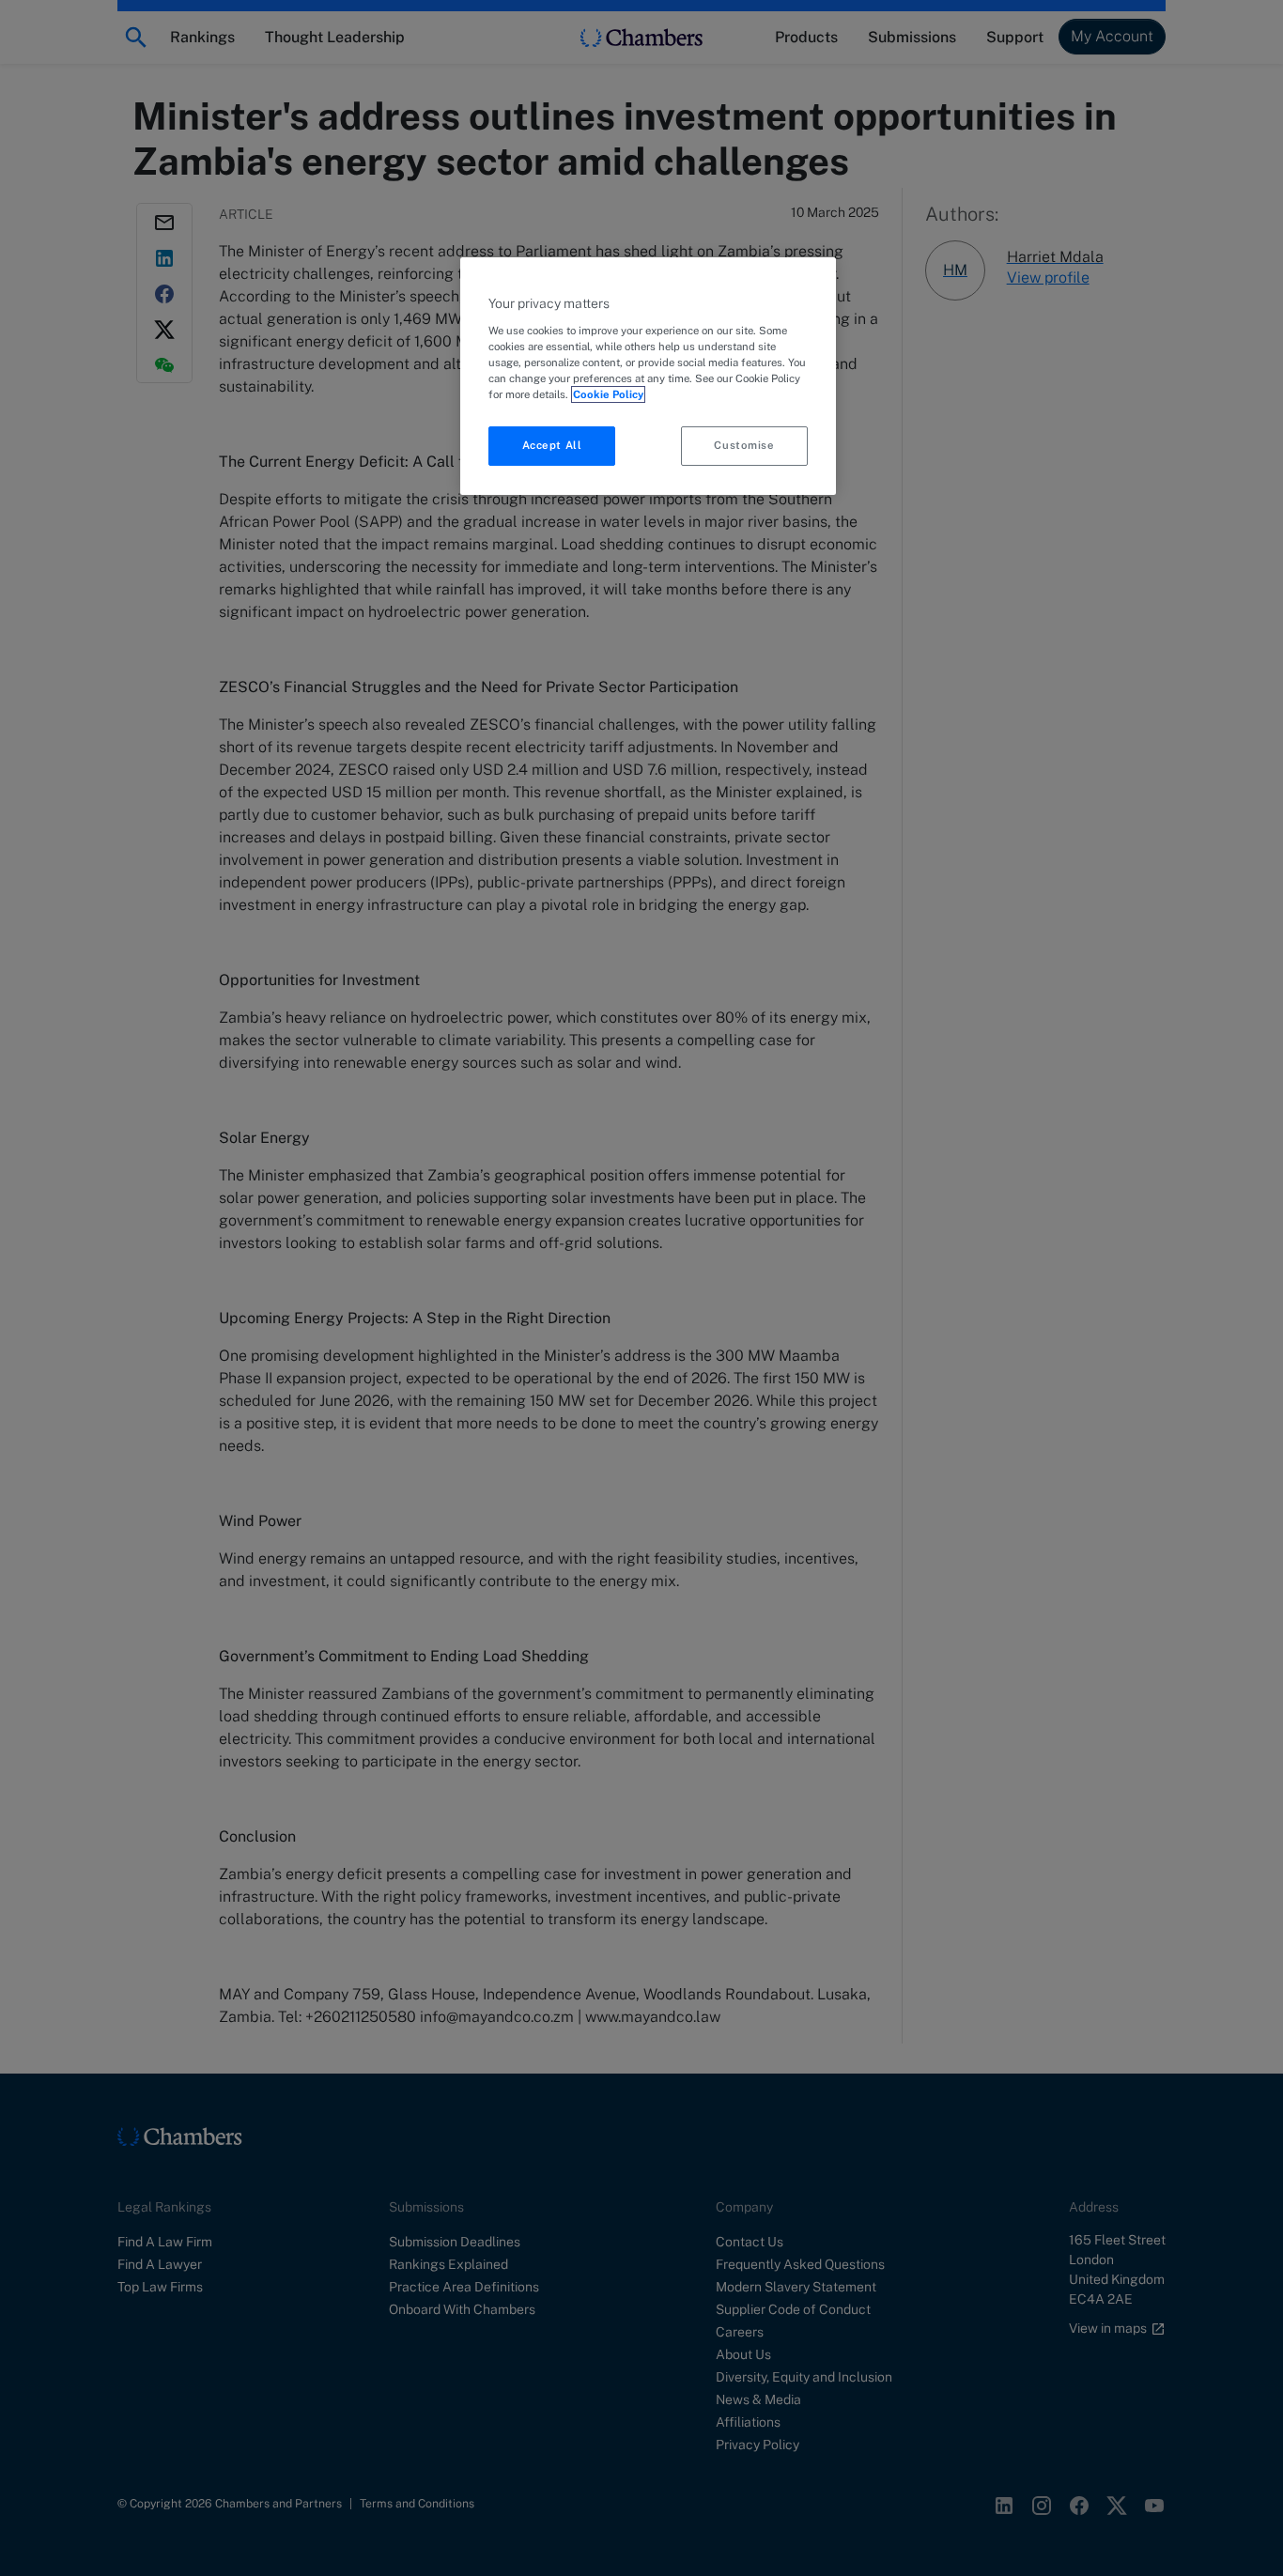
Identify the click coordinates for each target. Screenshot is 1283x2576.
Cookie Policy (608, 394)
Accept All (552, 445)
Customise (744, 445)
